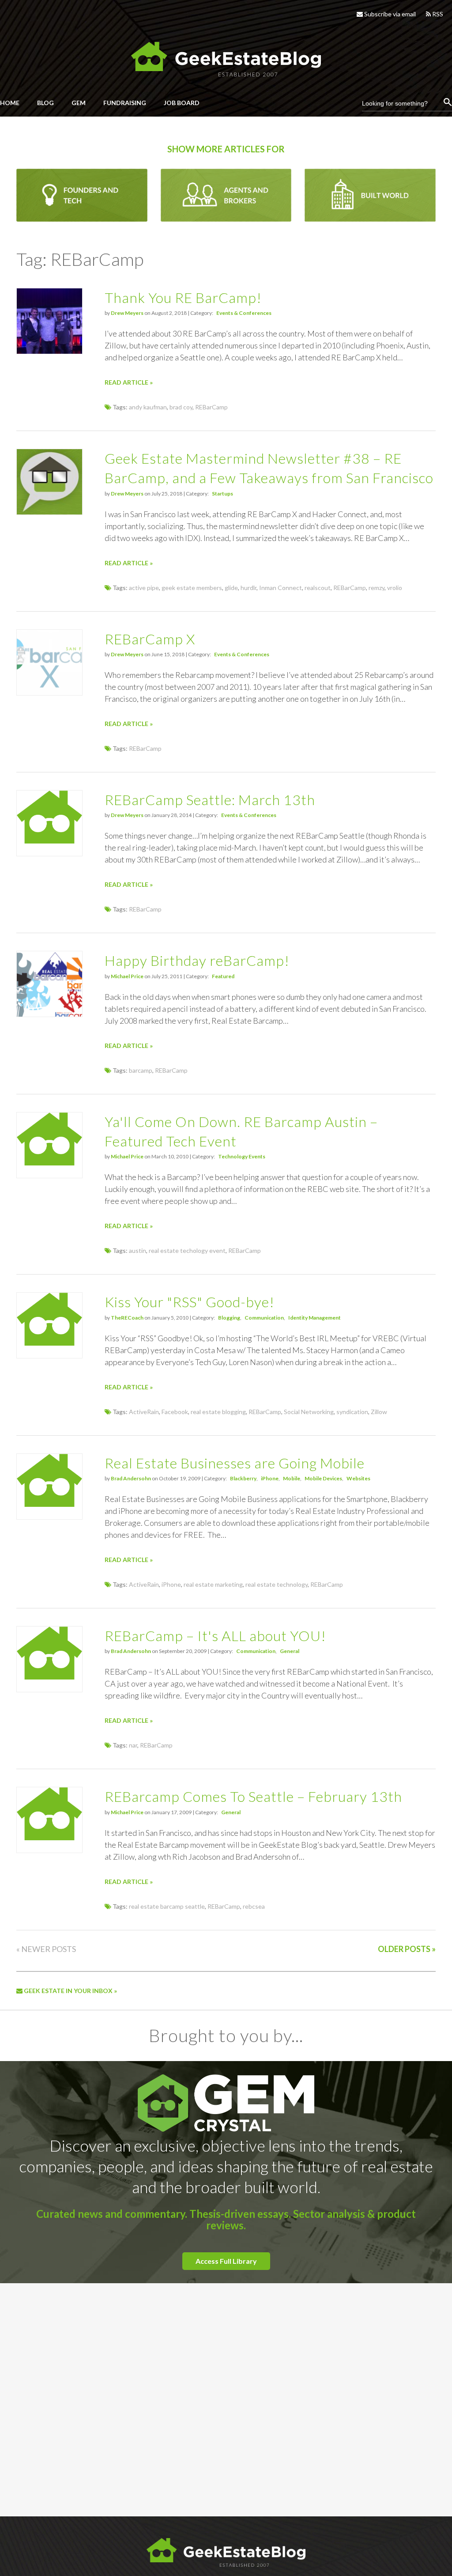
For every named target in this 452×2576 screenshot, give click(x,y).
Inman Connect (281, 588)
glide (231, 588)
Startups (222, 494)
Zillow (379, 1412)
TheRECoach (127, 1318)
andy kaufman (148, 407)
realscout (318, 588)
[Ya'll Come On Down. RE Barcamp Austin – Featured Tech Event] (49, 1163)
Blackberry (243, 1478)
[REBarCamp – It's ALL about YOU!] (49, 1677)
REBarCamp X (150, 639)
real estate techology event (187, 1250)
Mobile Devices (323, 1478)
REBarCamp (211, 407)
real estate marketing (213, 1584)
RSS (437, 14)
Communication (264, 1318)
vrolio (395, 588)
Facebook (175, 1412)
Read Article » (129, 382)
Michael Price (127, 976)
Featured (223, 976)
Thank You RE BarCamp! (183, 297)
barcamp (141, 1070)
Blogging (229, 1318)
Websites (358, 1478)
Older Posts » (407, 1949)
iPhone (270, 1478)
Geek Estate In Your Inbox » (70, 1991)
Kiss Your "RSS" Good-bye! (190, 1302)
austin (137, 1250)
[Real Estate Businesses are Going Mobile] (49, 1504)
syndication (352, 1412)
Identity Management (315, 1318)
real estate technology (277, 1584)
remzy (377, 588)
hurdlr (249, 588)
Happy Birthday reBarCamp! (197, 960)
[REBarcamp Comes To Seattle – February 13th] (49, 1838)
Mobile (292, 1478)
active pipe (144, 588)
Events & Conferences (244, 313)
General (290, 1651)
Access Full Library (226, 2261)
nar (133, 1745)
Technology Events (242, 1156)
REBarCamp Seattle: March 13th (210, 800)
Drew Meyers (127, 313)
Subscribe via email (389, 14)
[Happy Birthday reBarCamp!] (49, 1014)
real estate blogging (218, 1412)
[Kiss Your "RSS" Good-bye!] (49, 1343)
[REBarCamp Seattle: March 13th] (49, 841)
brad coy (181, 407)
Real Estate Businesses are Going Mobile (235, 1463)
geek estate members (192, 588)
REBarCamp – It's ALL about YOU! (215, 1636)
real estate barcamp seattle (167, 1906)
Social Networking (309, 1412)
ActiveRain (144, 1412)
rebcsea (254, 1906)
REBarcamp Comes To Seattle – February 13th (253, 1796)
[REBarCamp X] (49, 693)
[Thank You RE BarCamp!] (49, 351)
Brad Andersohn (131, 1478)
